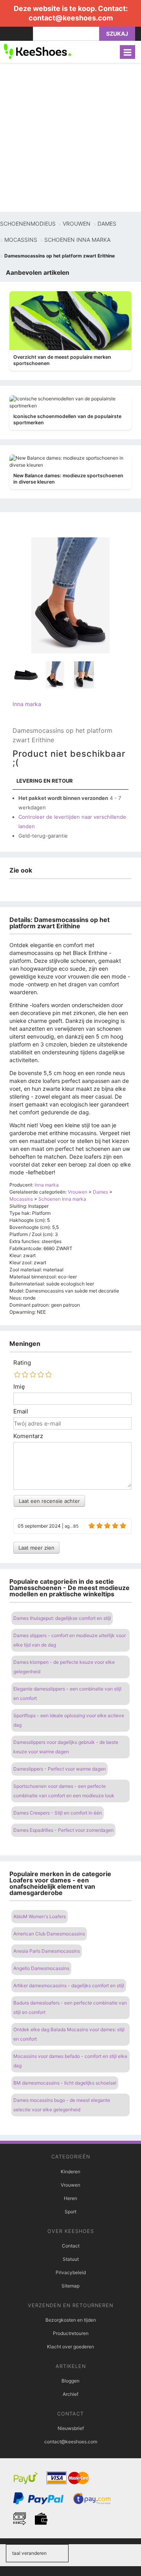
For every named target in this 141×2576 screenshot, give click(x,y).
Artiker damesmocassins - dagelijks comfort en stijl (69, 1985)
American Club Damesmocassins (49, 1934)
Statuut (71, 2259)
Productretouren (71, 2333)
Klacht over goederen (70, 2347)
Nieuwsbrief (71, 2428)
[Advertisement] (70, 137)
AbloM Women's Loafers (40, 1916)
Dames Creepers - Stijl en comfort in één (58, 1813)
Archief (70, 2394)
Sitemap (70, 2286)
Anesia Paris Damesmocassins (47, 1951)
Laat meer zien (36, 1548)
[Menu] (127, 52)
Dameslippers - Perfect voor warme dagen (60, 1769)
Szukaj (117, 34)
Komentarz (28, 1436)
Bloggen (70, 2381)
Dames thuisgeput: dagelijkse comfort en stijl (62, 1618)
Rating (22, 1363)
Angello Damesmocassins (41, 1968)
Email (21, 1411)
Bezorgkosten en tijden (71, 2320)
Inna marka (27, 704)
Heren (70, 2198)
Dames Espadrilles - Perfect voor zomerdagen (63, 1830)
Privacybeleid (71, 2272)
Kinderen (70, 2172)
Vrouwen (70, 2185)
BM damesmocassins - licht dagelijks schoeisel (65, 2083)
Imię (19, 1387)
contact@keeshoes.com (71, 18)
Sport (70, 2212)
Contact (71, 2246)
